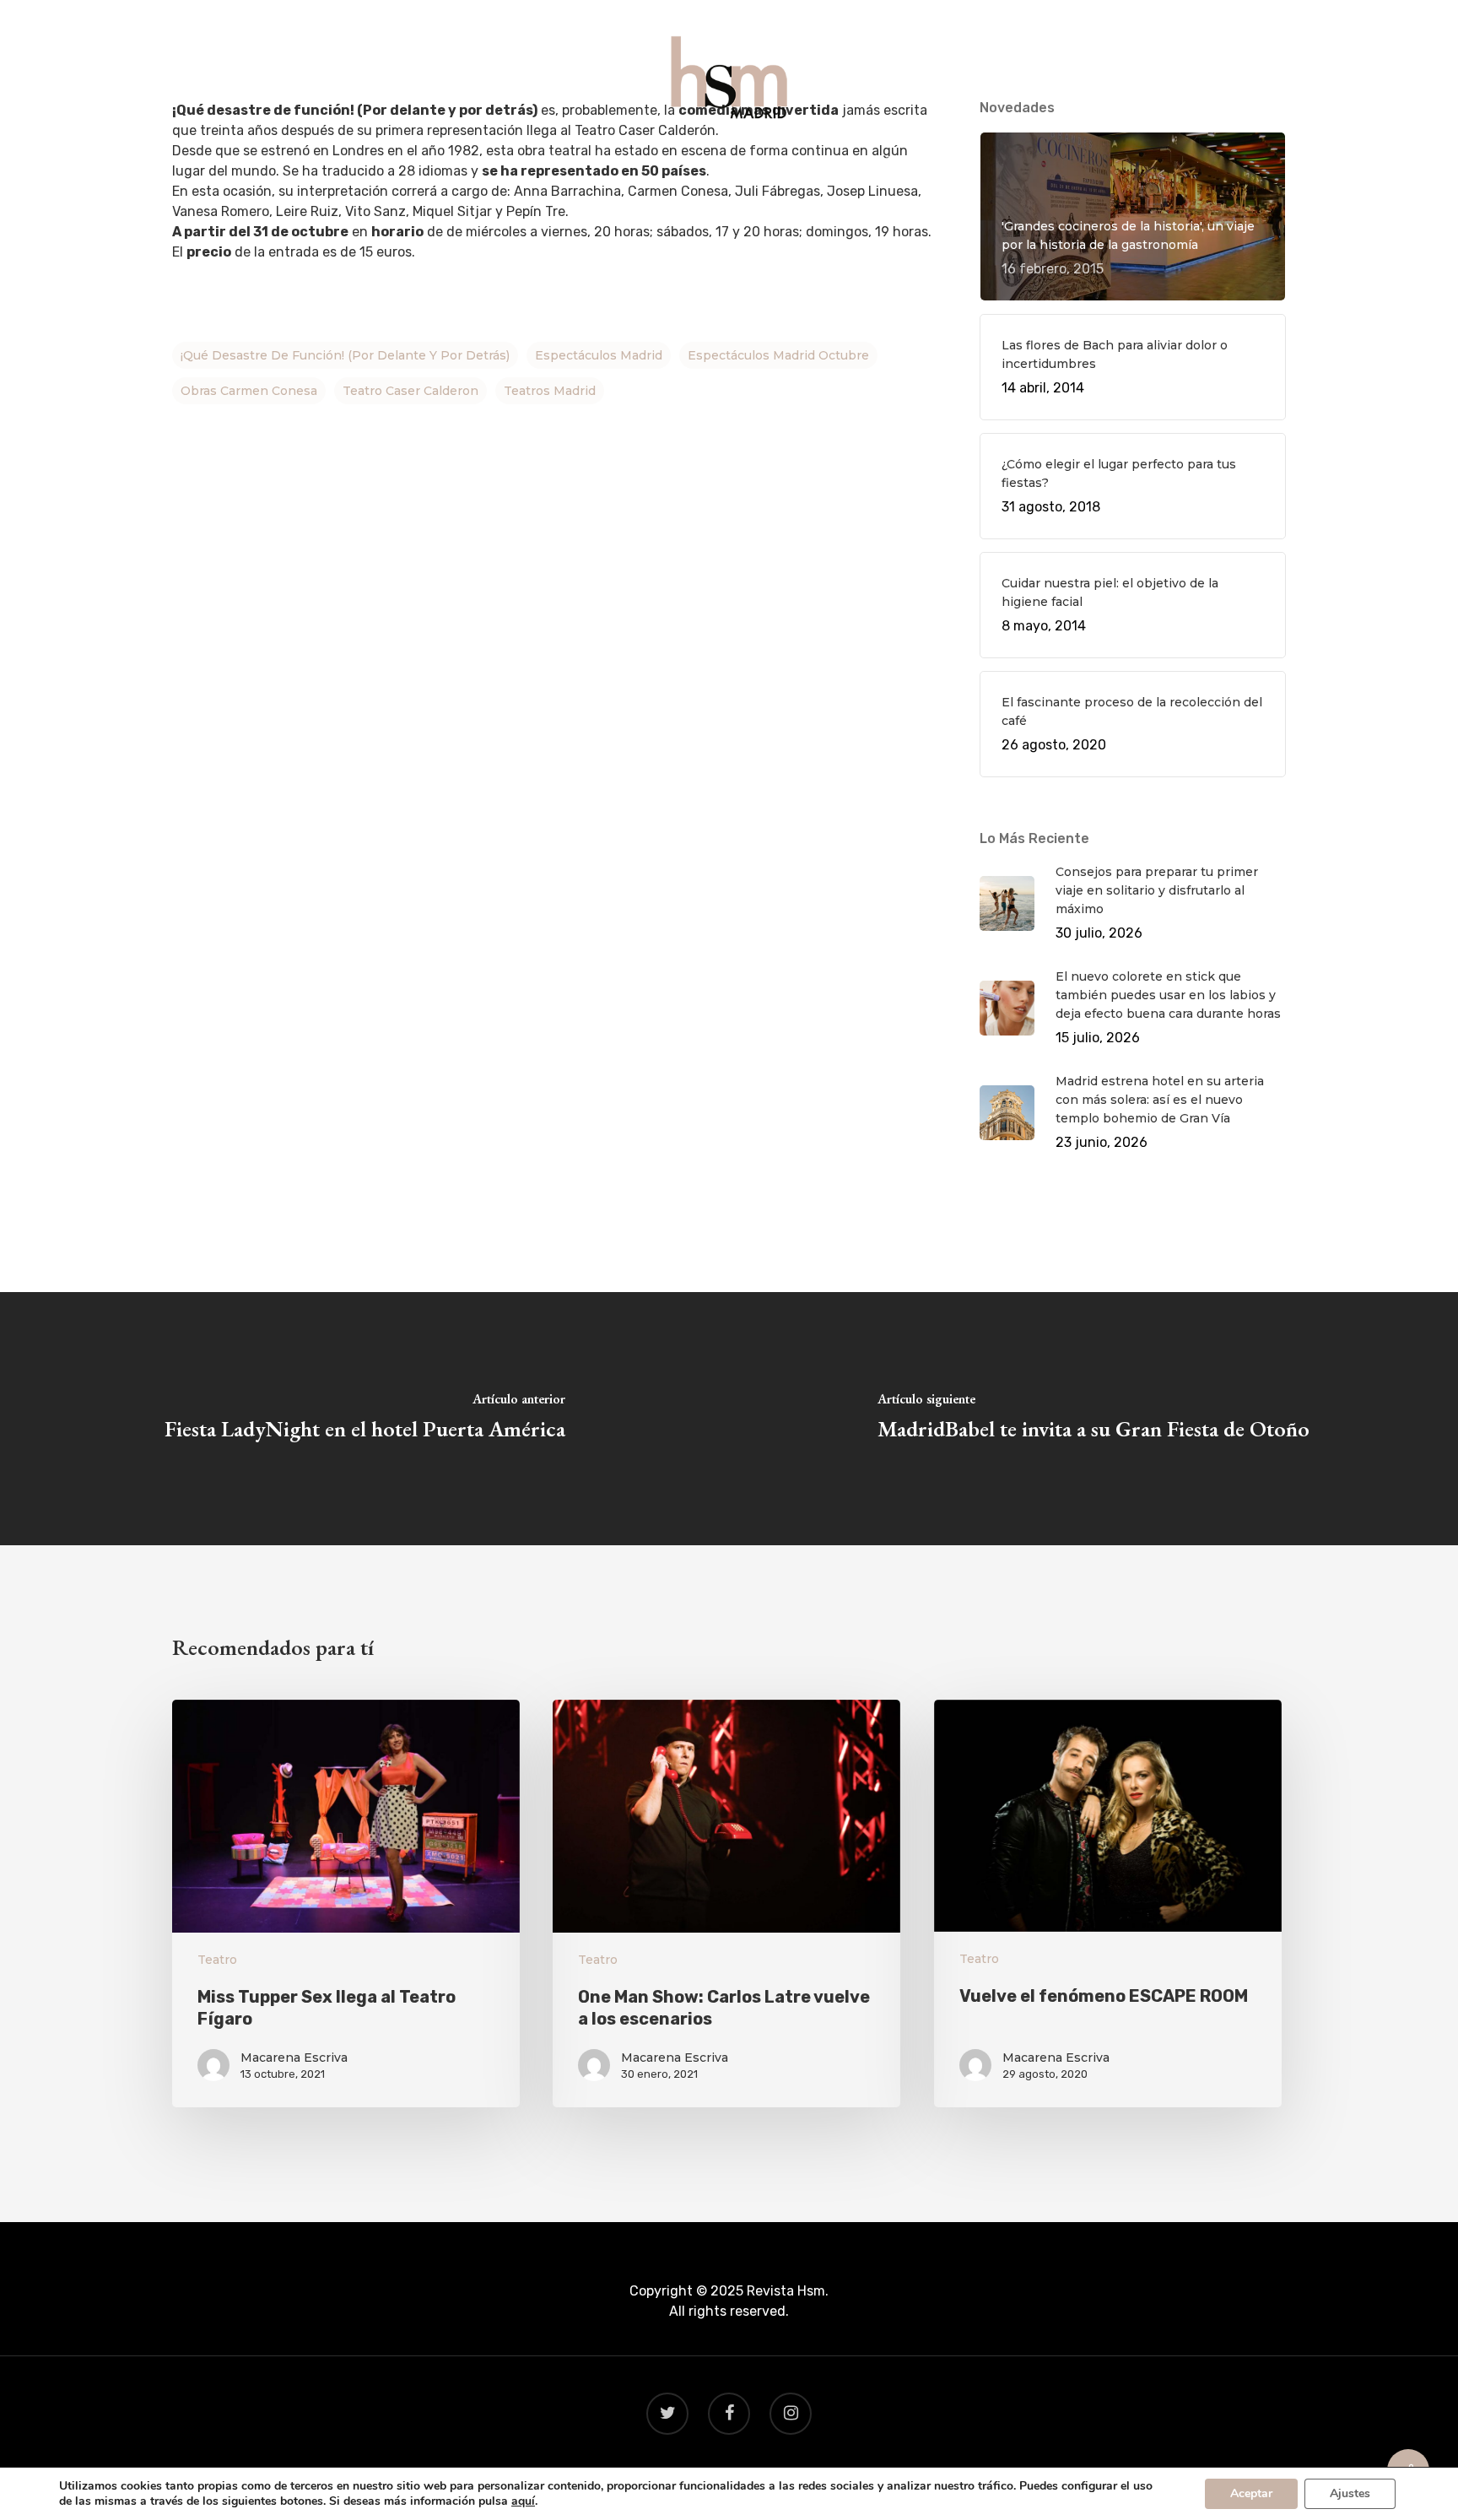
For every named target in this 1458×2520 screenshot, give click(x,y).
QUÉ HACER (565, 162)
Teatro (217, 1960)
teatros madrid (550, 391)
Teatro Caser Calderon (410, 391)
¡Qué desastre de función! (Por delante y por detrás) (345, 355)
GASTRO (655, 162)
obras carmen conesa (249, 391)
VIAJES (730, 162)
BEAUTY (804, 162)
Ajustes (1350, 2493)
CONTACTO (893, 162)
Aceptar (1251, 2493)
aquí (523, 2501)
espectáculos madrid (599, 355)
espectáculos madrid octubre (778, 355)
